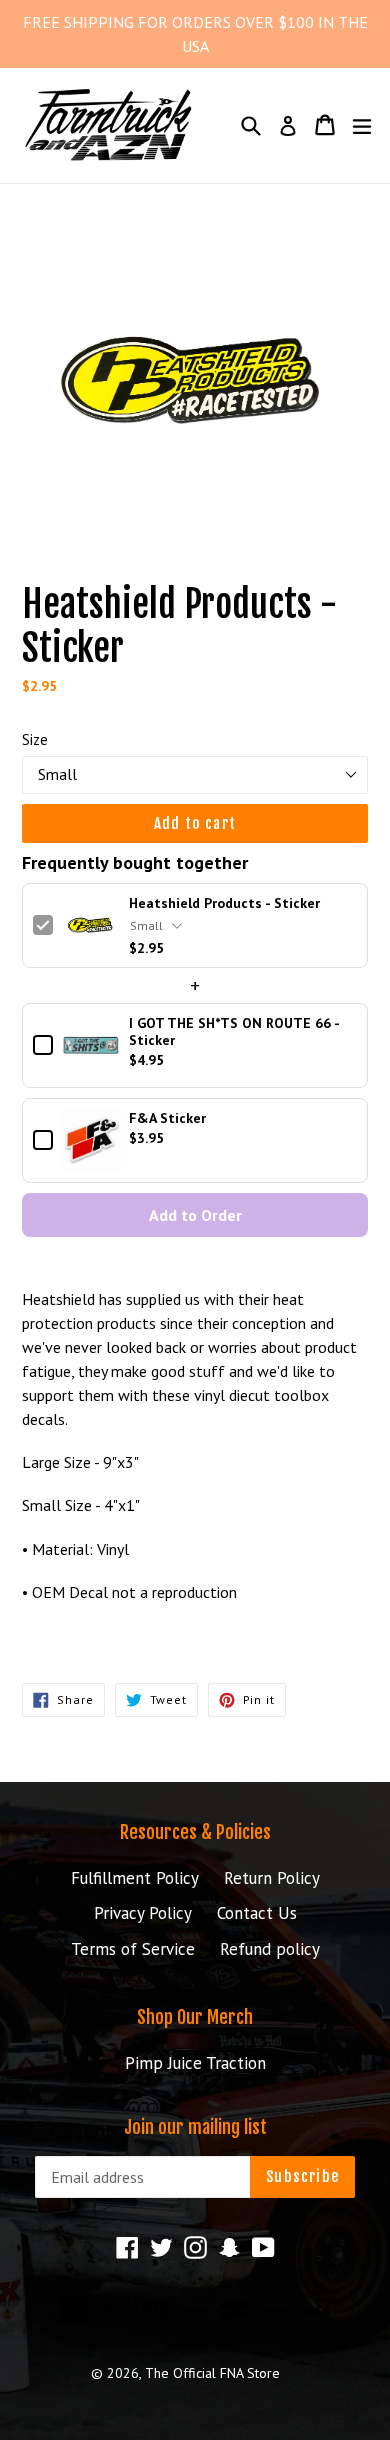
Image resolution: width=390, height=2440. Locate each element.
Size (35, 739)
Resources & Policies (195, 1832)
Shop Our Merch (195, 2017)
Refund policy (270, 1949)
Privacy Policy (143, 1913)
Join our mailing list (195, 2127)
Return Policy (272, 1878)
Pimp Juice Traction (195, 2063)
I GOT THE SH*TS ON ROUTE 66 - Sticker (234, 1032)
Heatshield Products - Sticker (224, 903)
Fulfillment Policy (135, 1878)
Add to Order (195, 1215)
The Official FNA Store (212, 2373)
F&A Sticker (167, 1118)
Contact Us (257, 1913)
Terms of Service (133, 1949)
